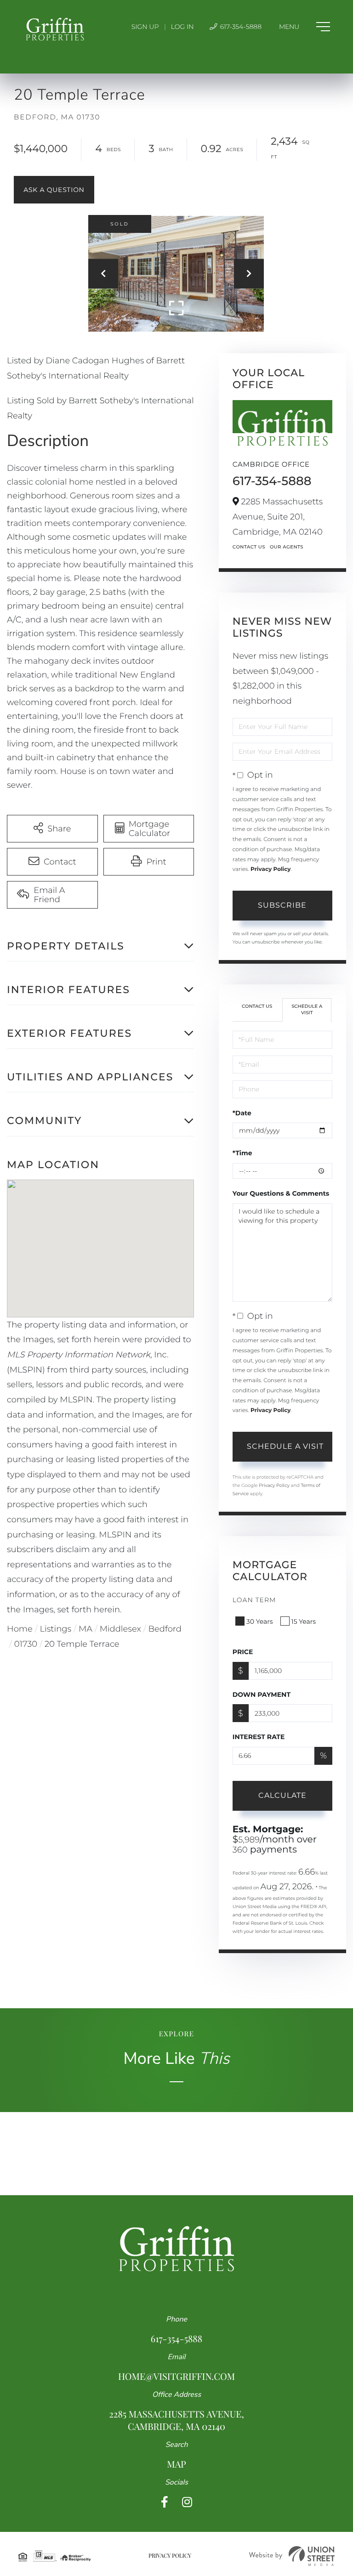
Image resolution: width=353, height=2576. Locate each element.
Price (243, 1652)
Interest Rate (259, 1737)
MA (85, 1629)
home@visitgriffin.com (176, 2376)
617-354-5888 (240, 27)
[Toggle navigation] (305, 27)
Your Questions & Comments (281, 1193)
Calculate (282, 1795)
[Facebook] (165, 2502)
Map (176, 2464)
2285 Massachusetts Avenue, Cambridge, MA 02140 (176, 2420)
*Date (242, 1113)
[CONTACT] (54, 190)
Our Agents (287, 547)
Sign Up (145, 27)
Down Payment (262, 1695)
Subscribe (282, 905)
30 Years (260, 1621)
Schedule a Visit (307, 1009)
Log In (182, 27)
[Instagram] (187, 2502)
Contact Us (249, 547)
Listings (56, 1629)
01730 (26, 1644)
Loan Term (254, 1600)
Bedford (165, 1629)
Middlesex (120, 1629)
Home (20, 1629)
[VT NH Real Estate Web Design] (292, 2556)
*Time (242, 1153)
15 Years (304, 1621)
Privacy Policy (270, 869)
